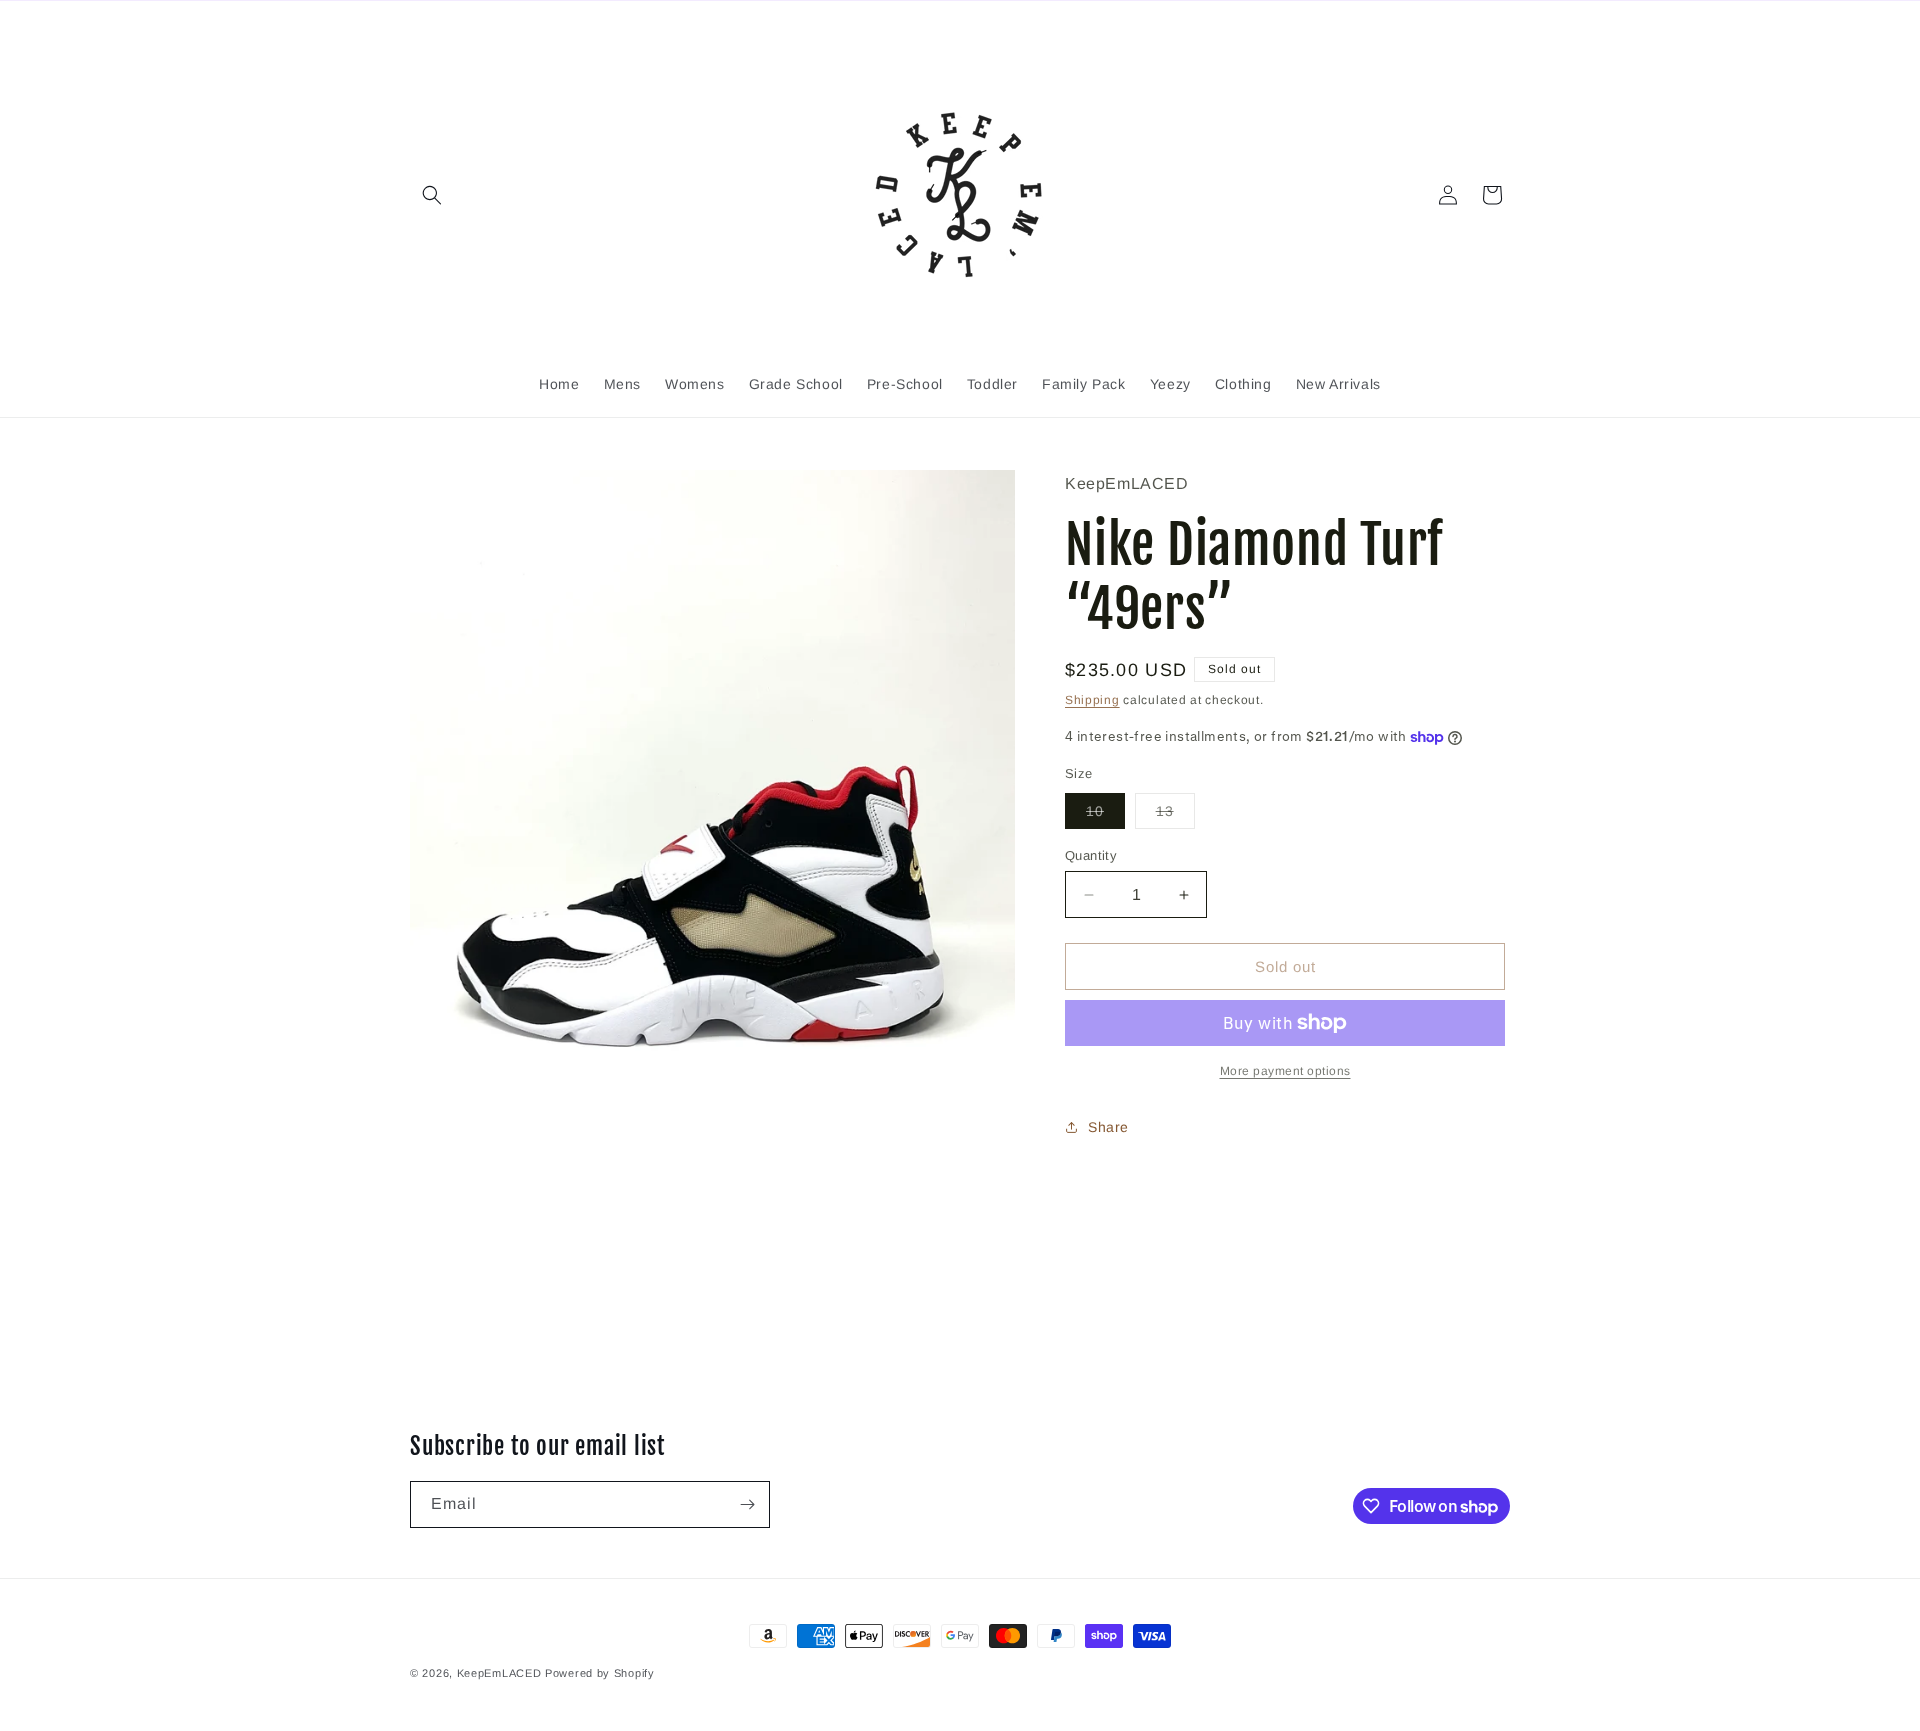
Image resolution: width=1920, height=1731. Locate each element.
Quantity (1091, 855)
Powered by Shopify (600, 1673)
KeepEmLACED (499, 1673)
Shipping (1092, 699)
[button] (432, 195)
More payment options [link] (1285, 1071)
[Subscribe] (747, 1504)
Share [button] (1108, 1126)
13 (1175, 815)
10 (1105, 815)
